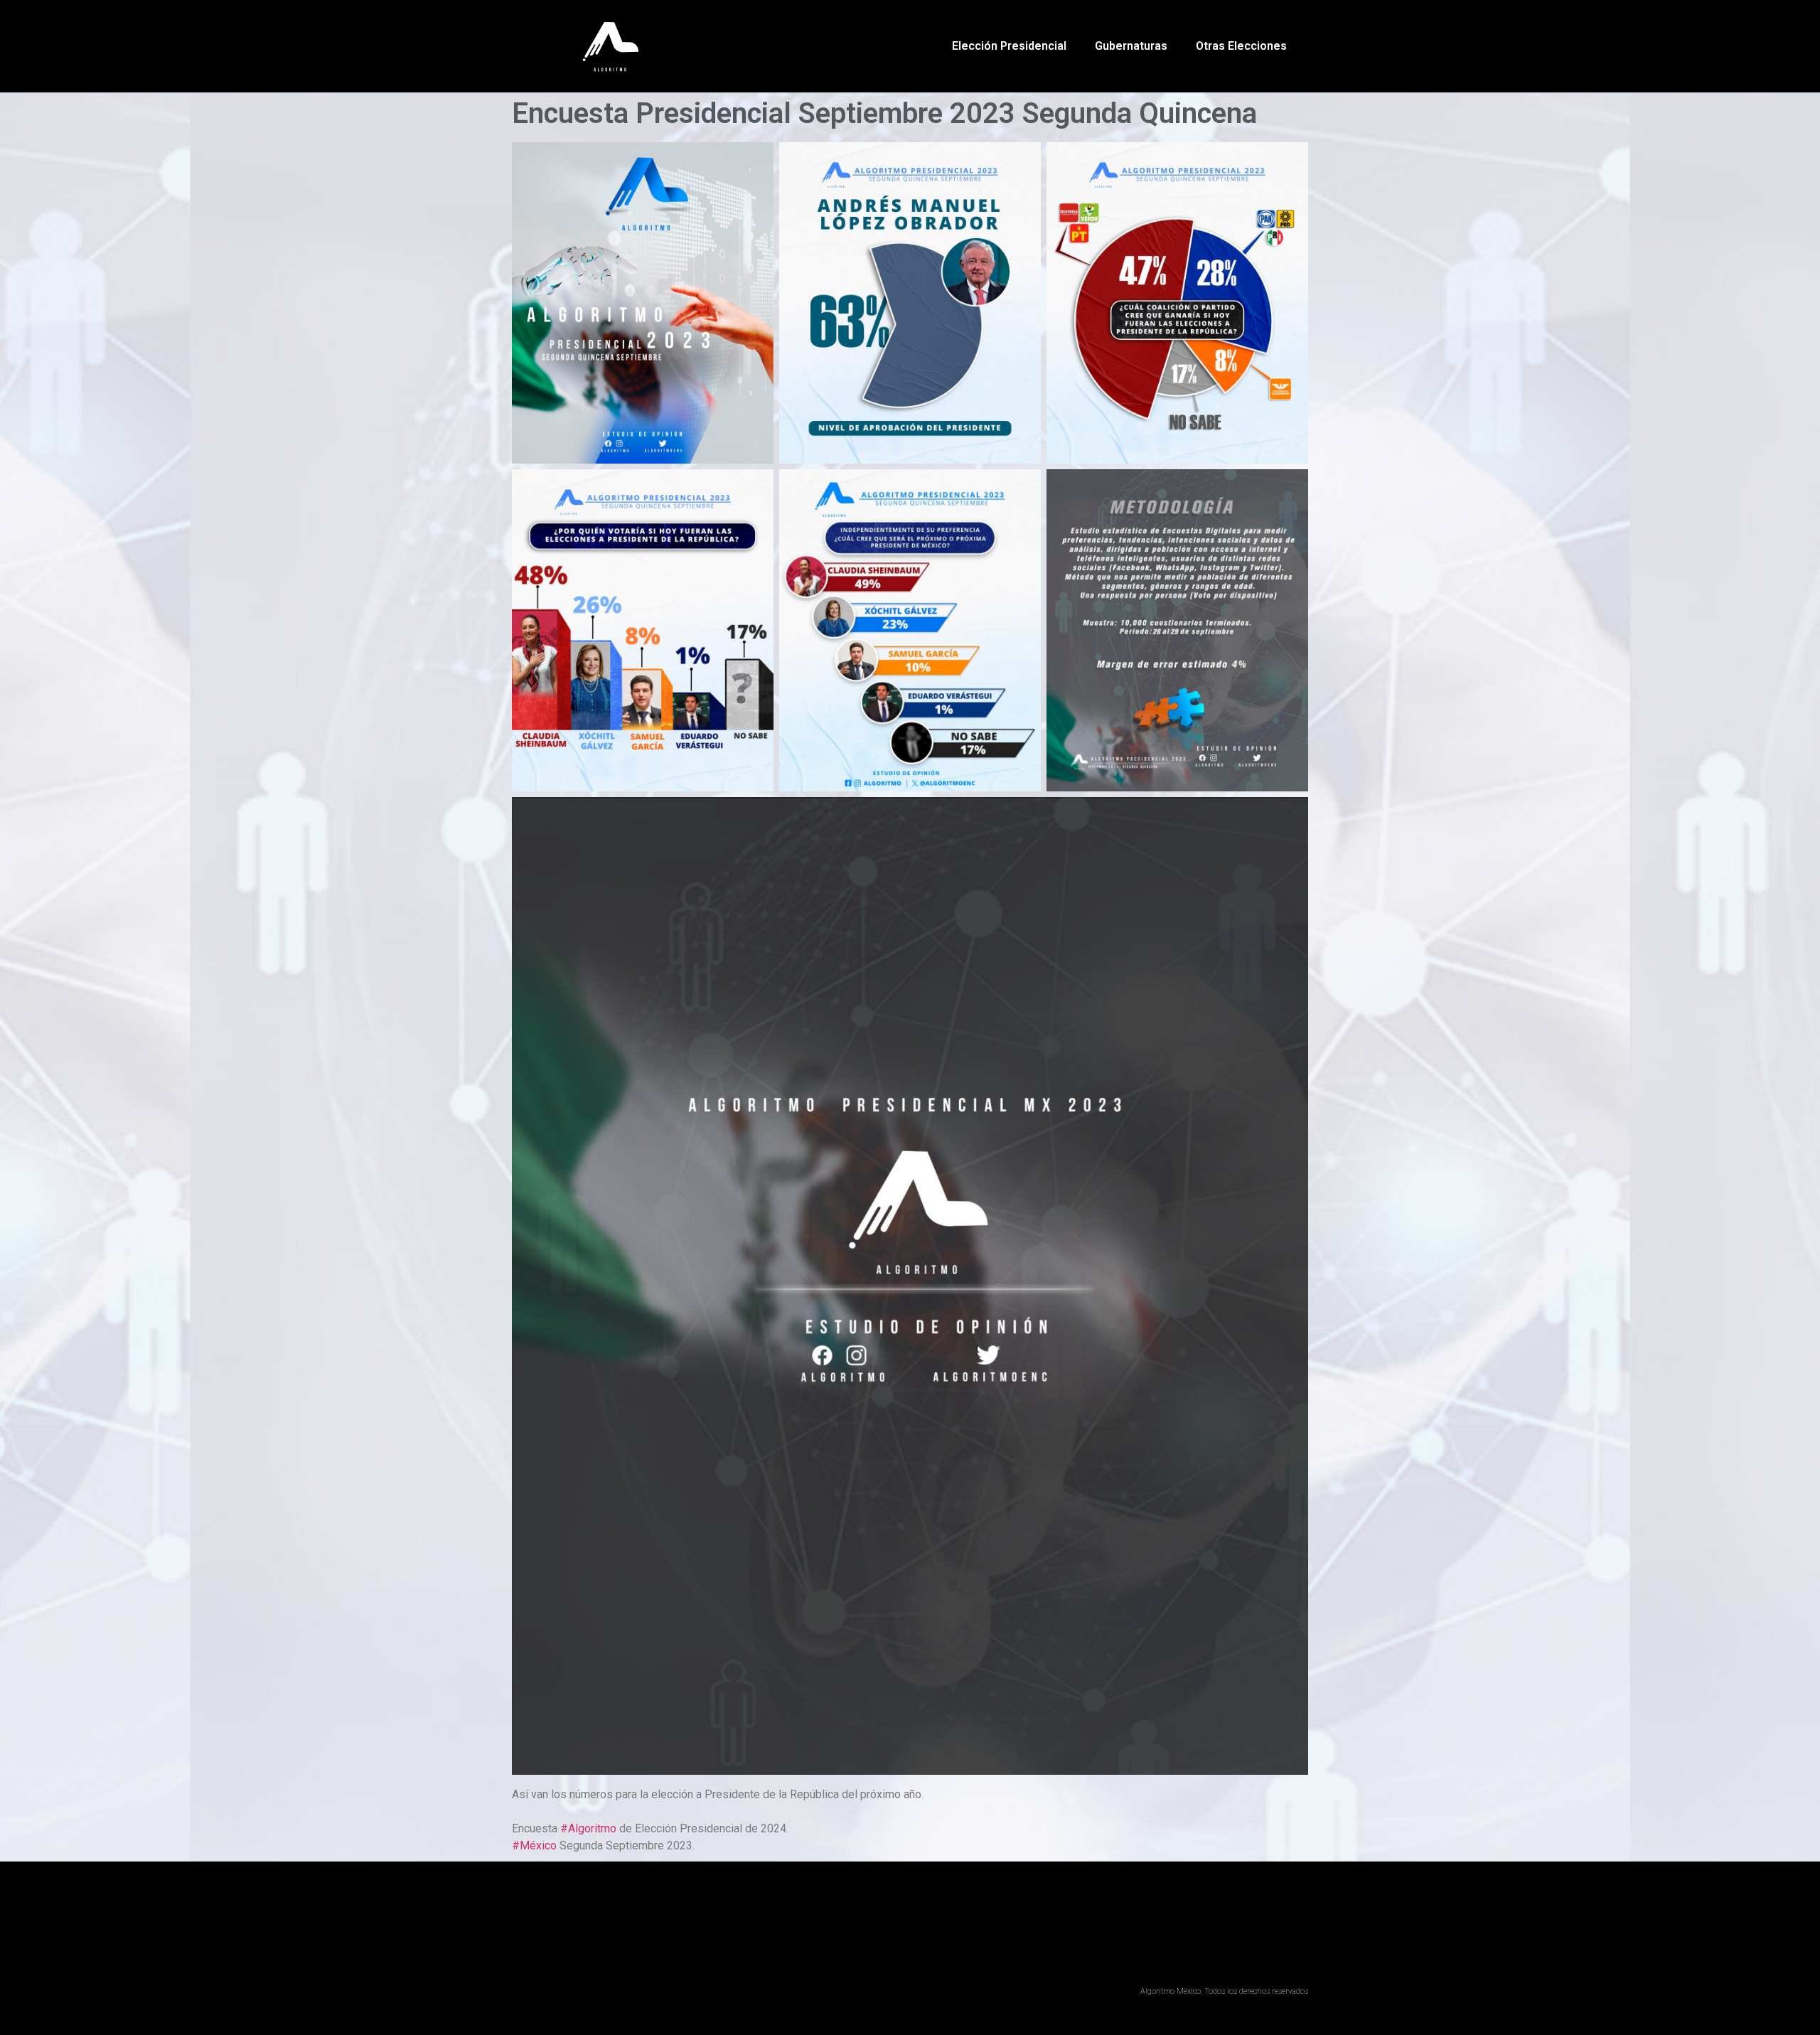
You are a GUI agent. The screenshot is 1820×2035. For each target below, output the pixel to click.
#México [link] (534, 1846)
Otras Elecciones (1241, 46)
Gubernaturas (1131, 46)
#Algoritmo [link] (588, 1828)
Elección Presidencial (1009, 46)
